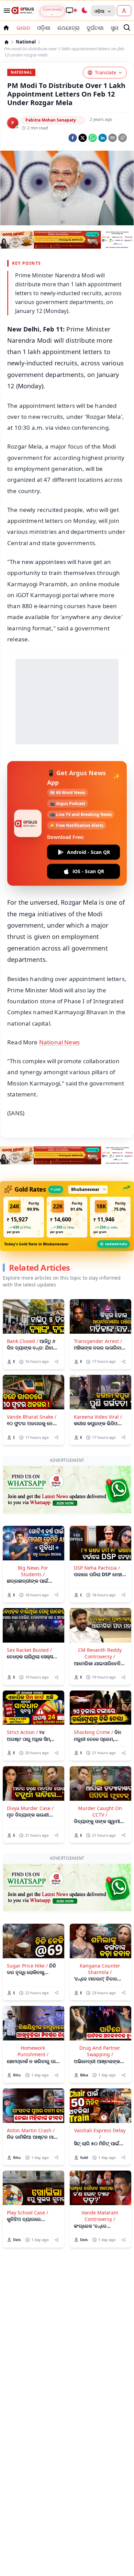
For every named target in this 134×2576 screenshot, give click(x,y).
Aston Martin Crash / (31, 2076)
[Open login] (124, 11)
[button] (24, 1217)
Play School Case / (27, 2158)
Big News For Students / (33, 1544)
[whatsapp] (93, 138)
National (26, 42)
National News (59, 1042)
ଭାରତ (23, 28)
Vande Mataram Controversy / (100, 2161)
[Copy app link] (122, 138)
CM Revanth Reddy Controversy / (100, 1626)
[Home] (7, 42)
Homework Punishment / (33, 1997)
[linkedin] (103, 138)
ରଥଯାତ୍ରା (69, 28)
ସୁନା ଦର (119, 28)
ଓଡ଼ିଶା (44, 28)
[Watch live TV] (71, 10)
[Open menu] (5, 11)
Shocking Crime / (93, 1705)
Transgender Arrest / (98, 1341)
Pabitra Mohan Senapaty (51, 120)
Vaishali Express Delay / (100, 2079)
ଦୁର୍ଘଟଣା (95, 28)
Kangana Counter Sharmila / (100, 1914)
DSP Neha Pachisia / (97, 1540)
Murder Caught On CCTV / (100, 1784)
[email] (113, 138)
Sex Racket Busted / (29, 1623)
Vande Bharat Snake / (32, 1417)
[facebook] (73, 138)
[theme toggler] (84, 11)
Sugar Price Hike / (27, 1911)
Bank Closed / (23, 1341)
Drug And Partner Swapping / (100, 1997)
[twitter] (83, 138)
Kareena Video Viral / (98, 1417)
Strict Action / (22, 1705)
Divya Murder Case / (30, 1781)
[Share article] (57, 1362)
